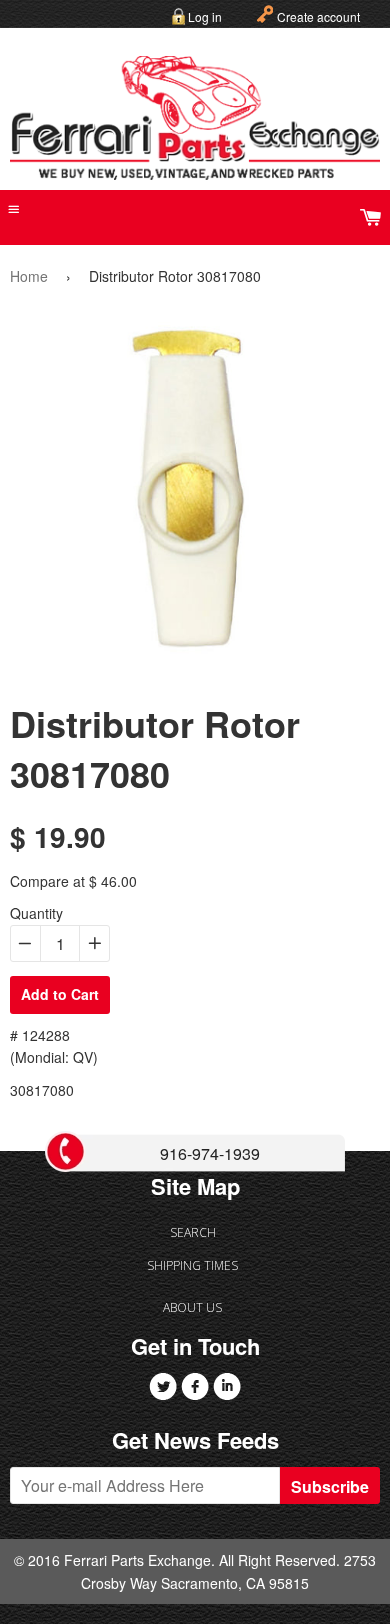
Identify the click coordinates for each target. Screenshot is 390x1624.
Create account (318, 16)
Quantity (36, 913)
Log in (205, 16)
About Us (192, 1307)
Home (29, 276)
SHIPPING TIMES (192, 1265)
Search (193, 1232)
